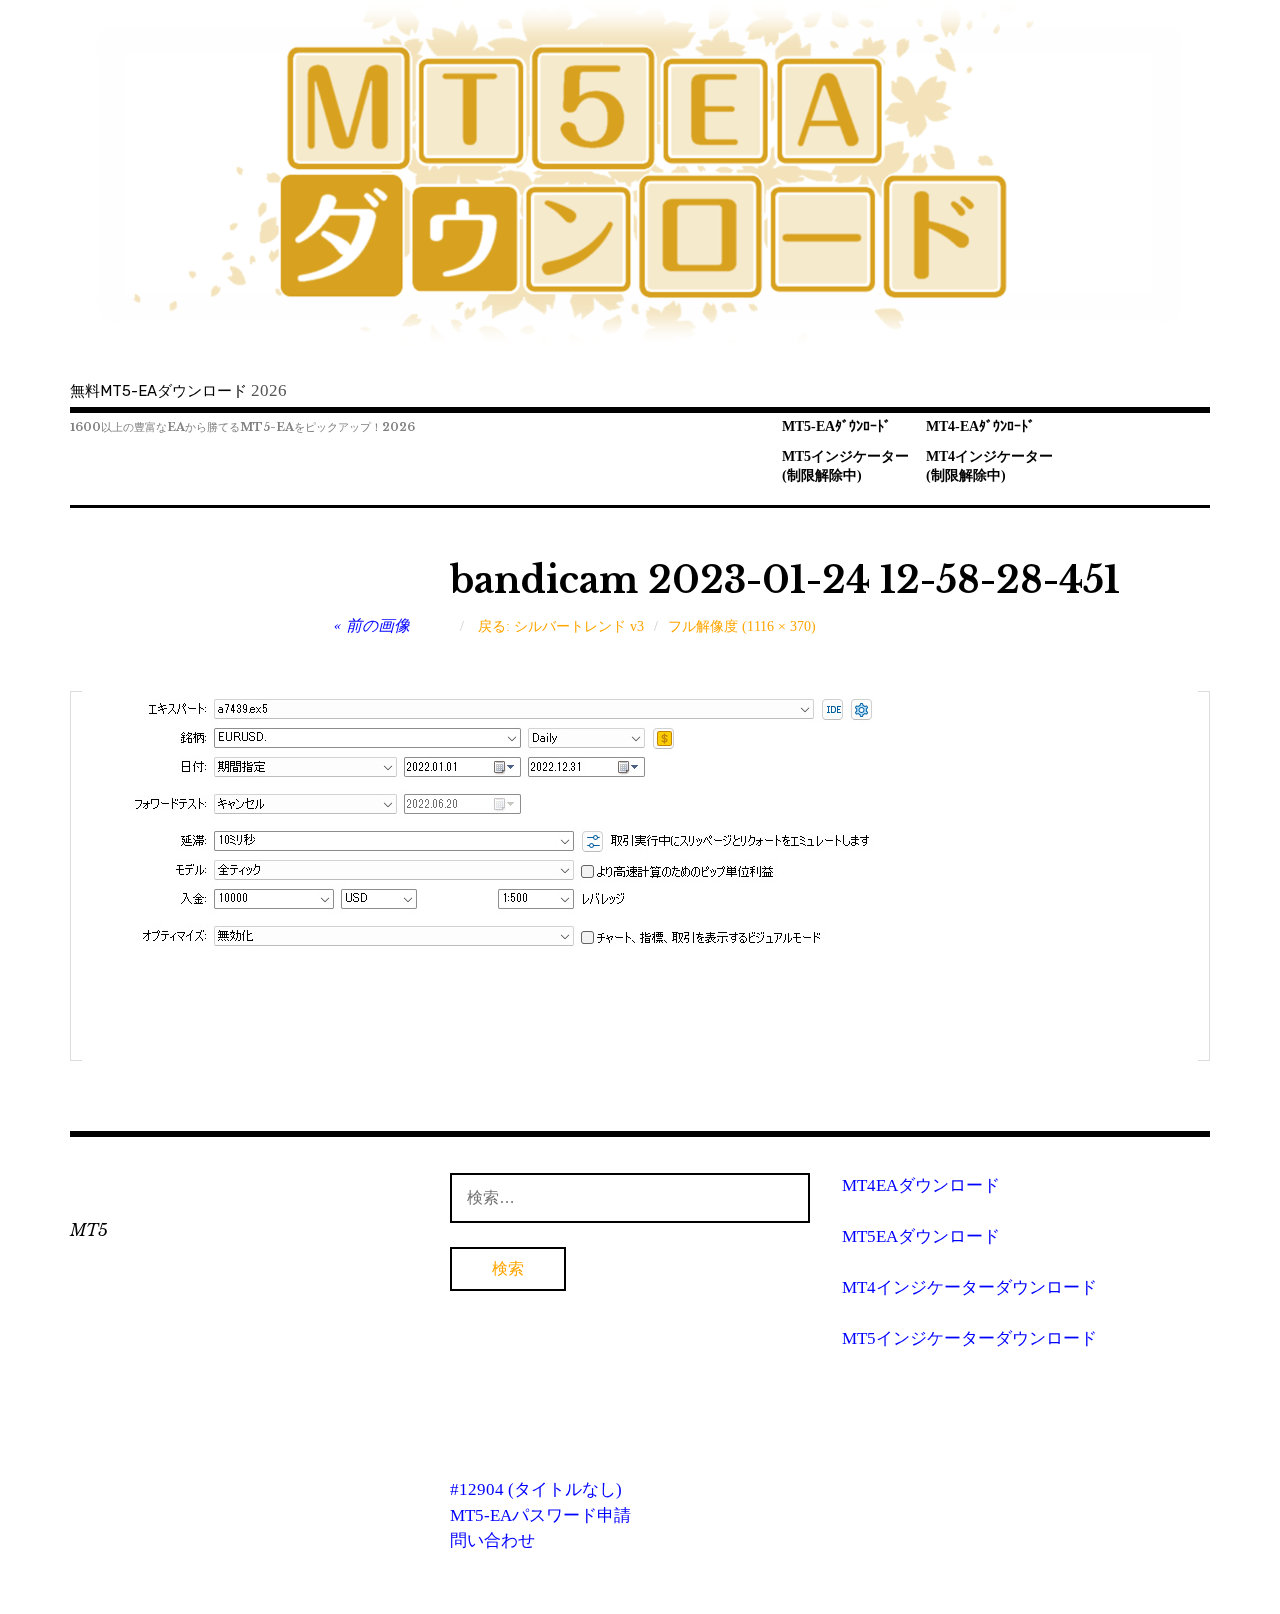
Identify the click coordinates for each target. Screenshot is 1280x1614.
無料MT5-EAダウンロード (158, 391)
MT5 (89, 1230)
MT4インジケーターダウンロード (969, 1287)
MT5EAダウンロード (921, 1236)
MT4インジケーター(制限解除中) (989, 466)
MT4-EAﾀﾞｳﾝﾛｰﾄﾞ (980, 426)
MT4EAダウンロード (921, 1185)
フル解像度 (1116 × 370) (742, 626)
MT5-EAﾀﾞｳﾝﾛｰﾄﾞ (836, 426)
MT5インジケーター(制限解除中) (845, 466)
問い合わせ (492, 1540)
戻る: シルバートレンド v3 (561, 626)
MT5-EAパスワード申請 (540, 1515)
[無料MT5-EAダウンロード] (640, 174)
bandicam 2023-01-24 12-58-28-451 (785, 580)
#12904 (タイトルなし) (536, 1489)
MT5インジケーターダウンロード (969, 1338)
